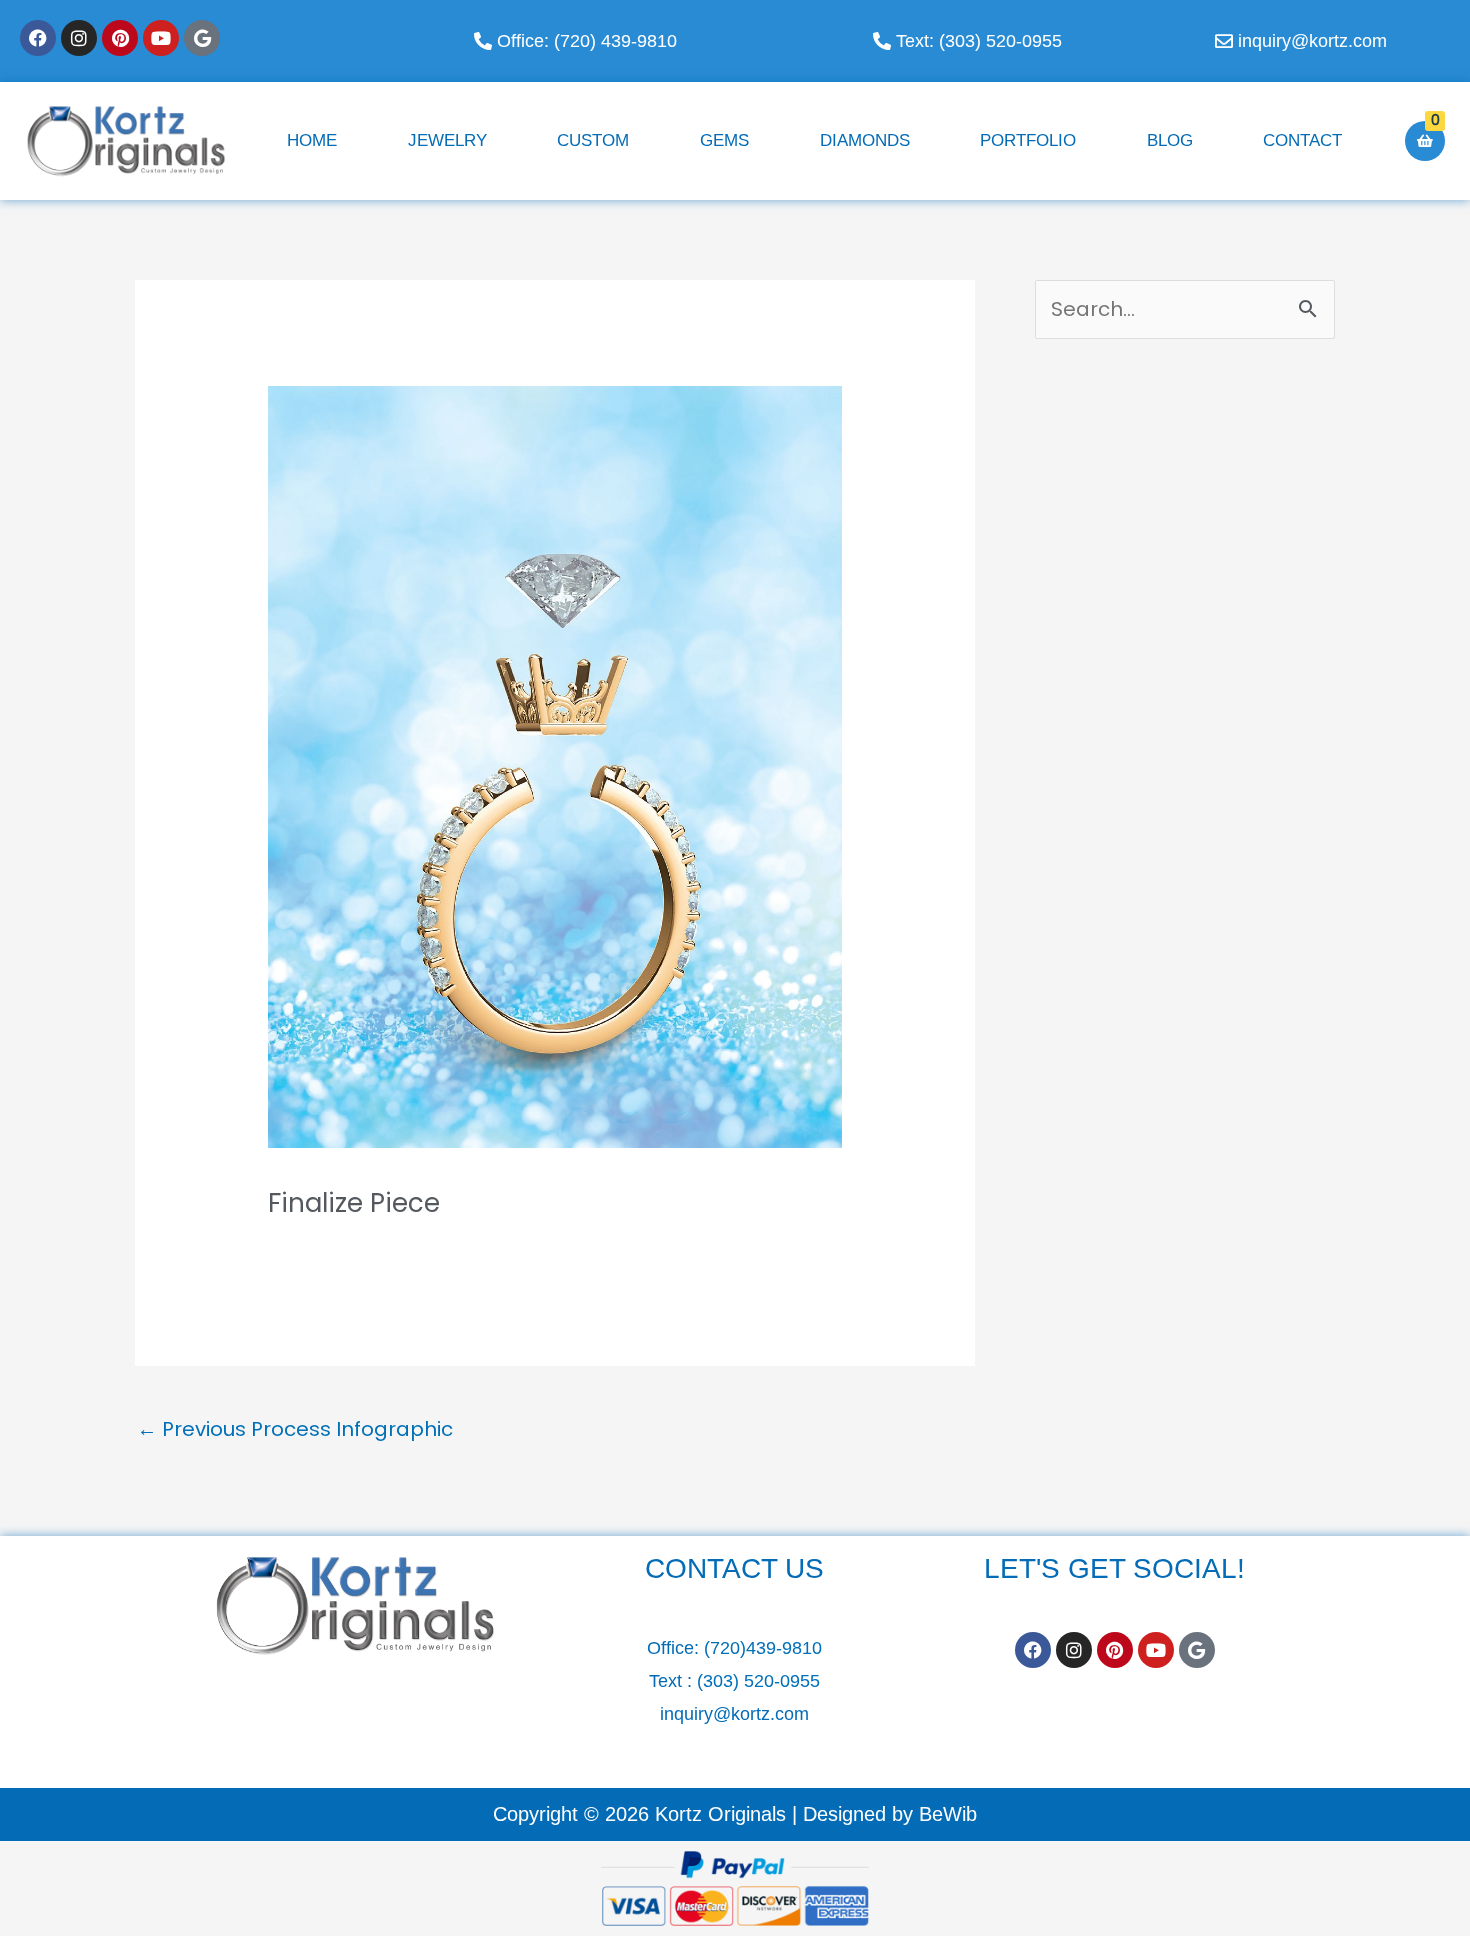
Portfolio (1028, 140)
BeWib (948, 1814)
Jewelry (447, 140)
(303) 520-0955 (758, 1681)
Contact (1302, 140)
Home (312, 140)
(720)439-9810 (763, 1648)
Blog (1170, 140)
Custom (593, 140)
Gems (724, 140)
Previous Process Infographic (295, 1429)
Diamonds (865, 140)
